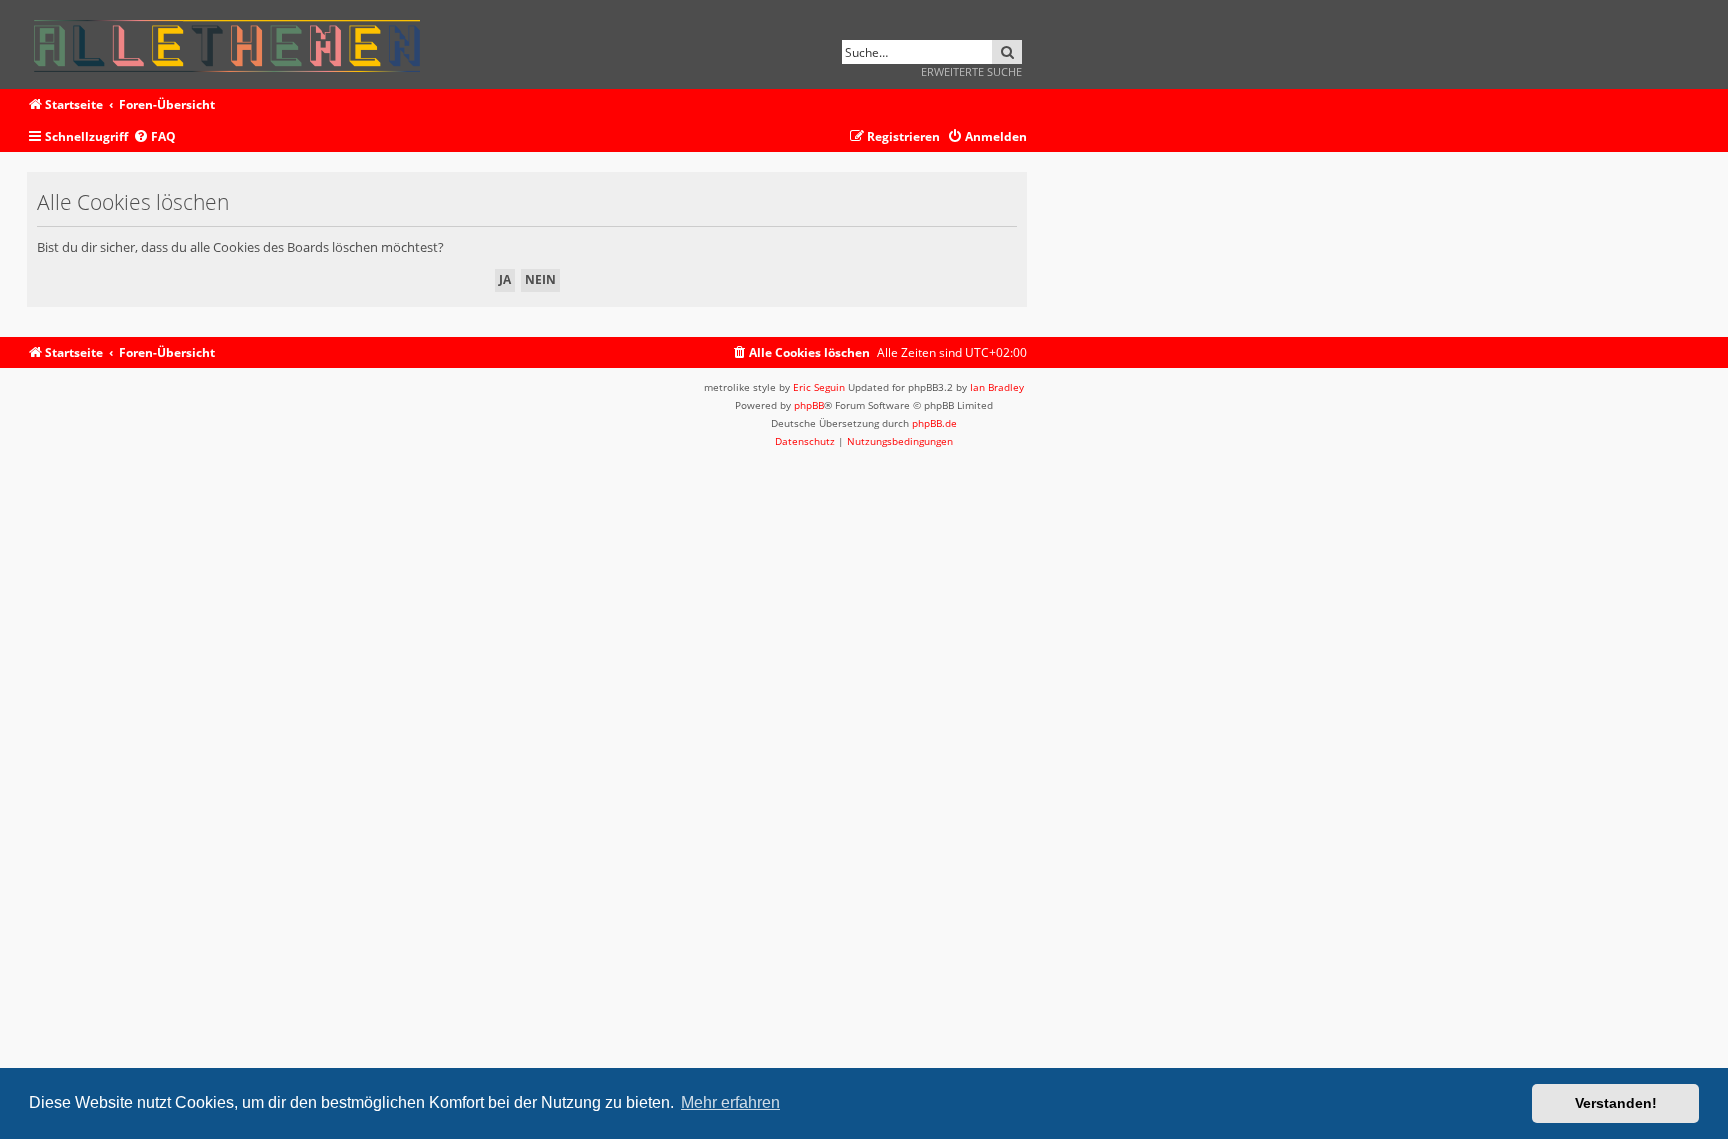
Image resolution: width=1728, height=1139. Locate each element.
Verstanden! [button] (1616, 1103)
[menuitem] (154, 137)
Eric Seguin (819, 387)
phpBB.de (934, 423)
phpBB (809, 405)
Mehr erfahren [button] (730, 1102)
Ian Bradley (997, 387)
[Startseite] (233, 42)
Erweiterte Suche (971, 71)
